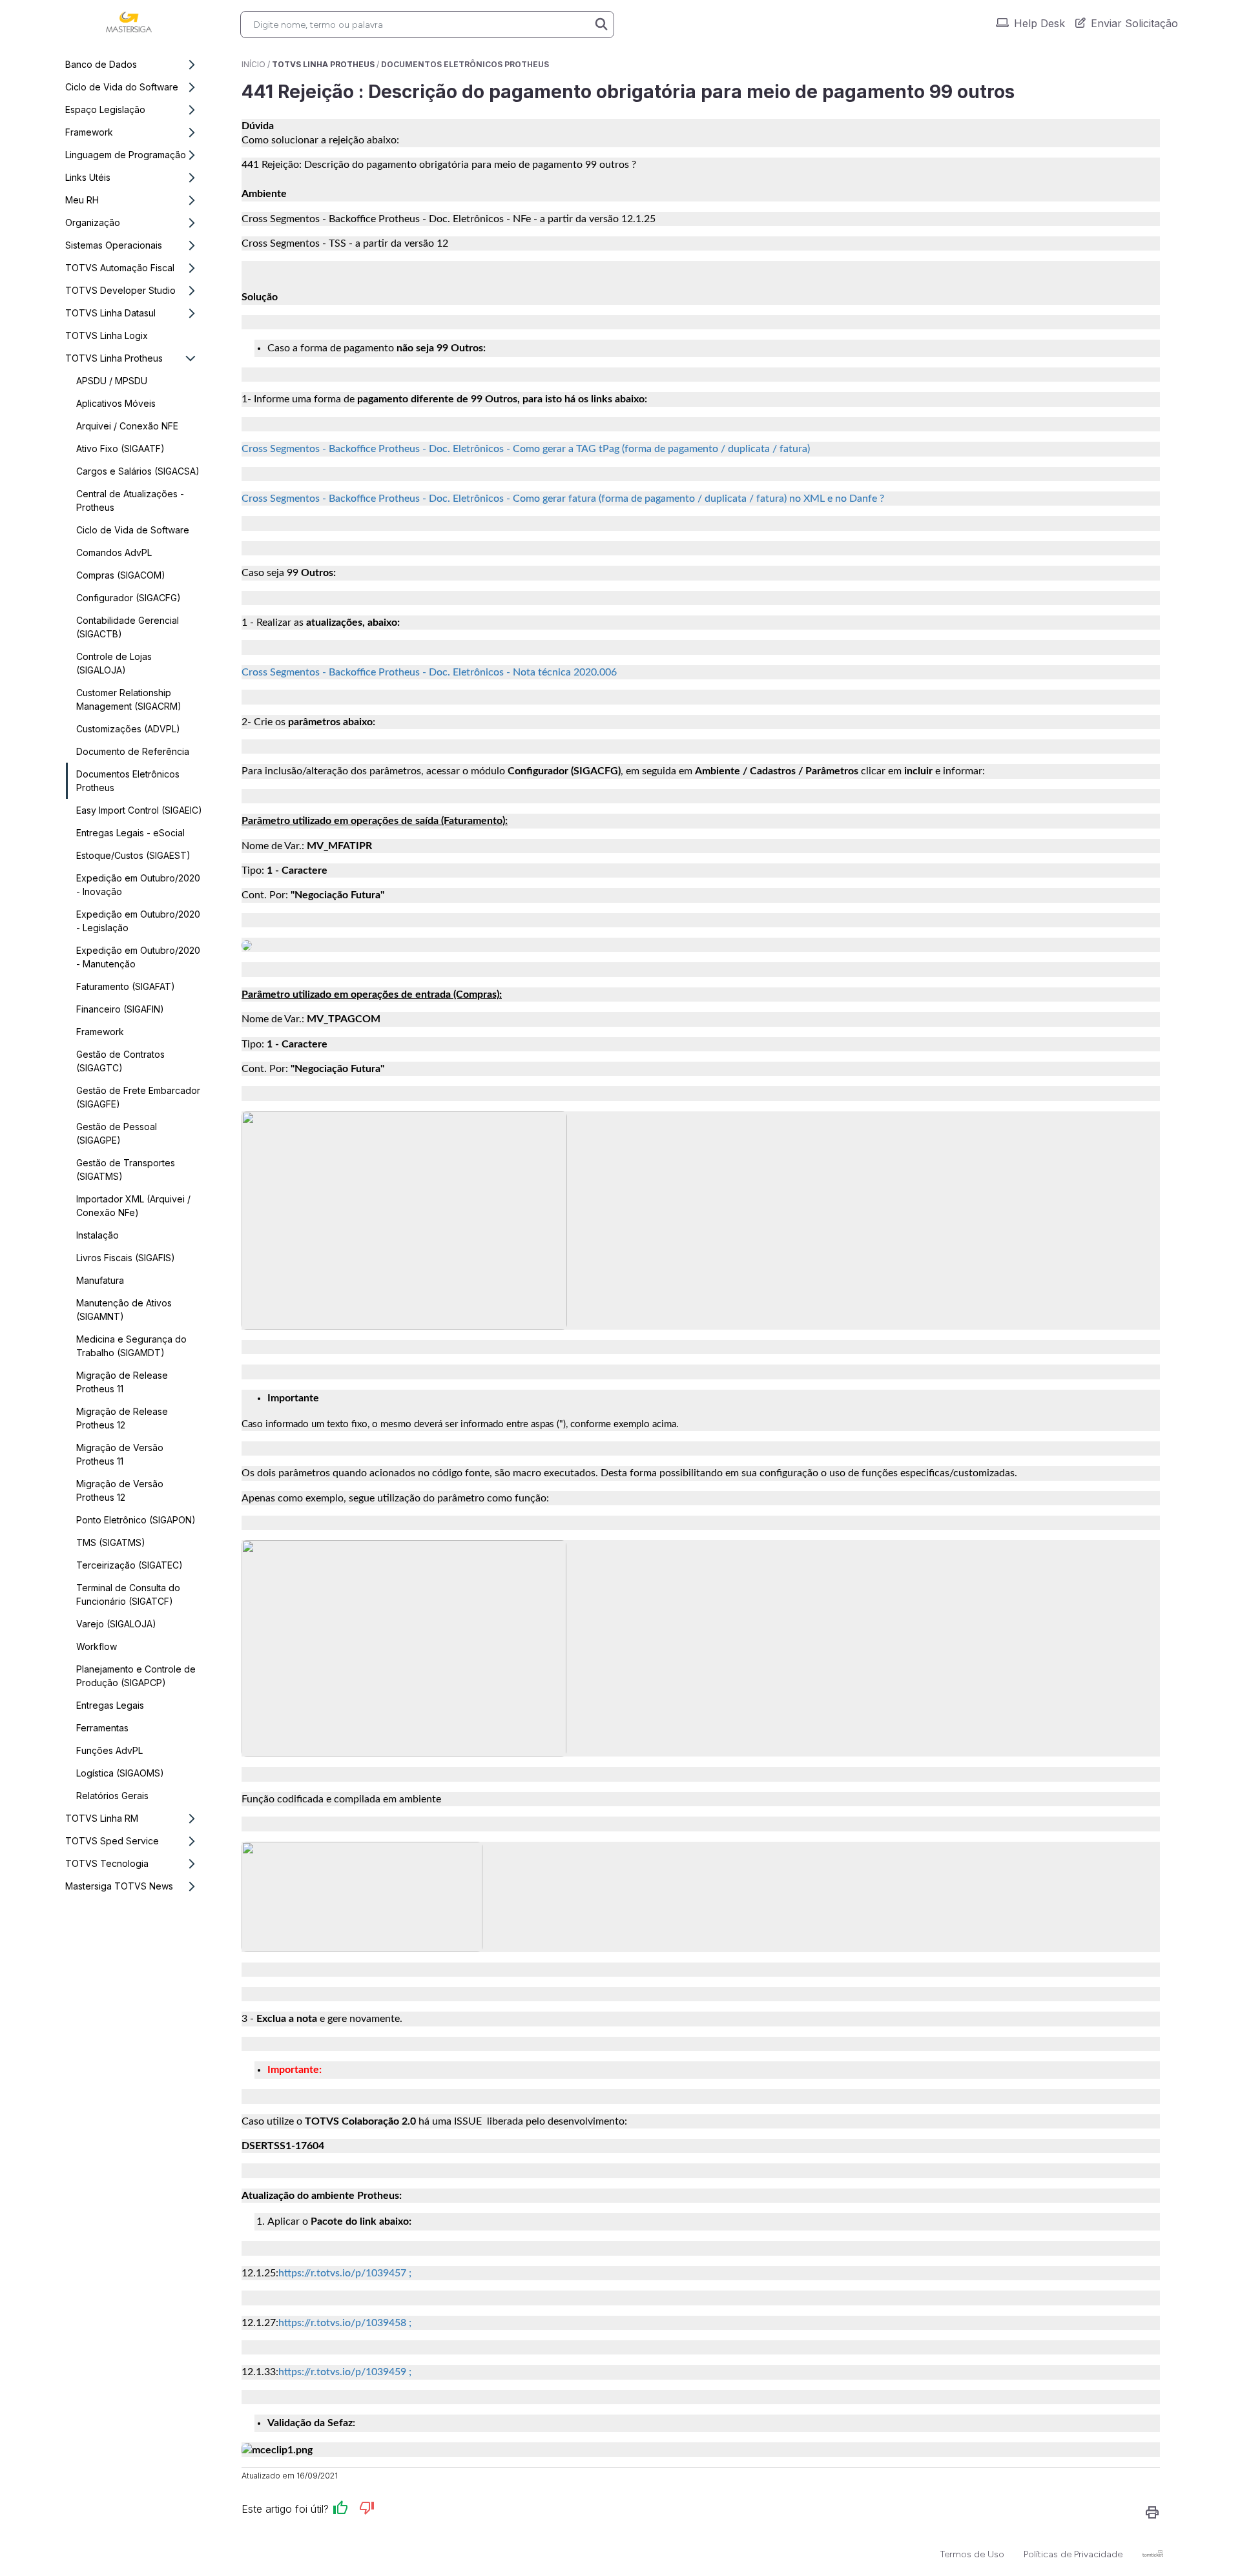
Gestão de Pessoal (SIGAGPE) (117, 1133)
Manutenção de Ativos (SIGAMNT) (124, 1310)
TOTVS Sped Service (112, 1841)
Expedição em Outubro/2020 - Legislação (138, 921)
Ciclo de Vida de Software (133, 530)
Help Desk (1039, 23)
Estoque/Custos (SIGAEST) (133, 855)
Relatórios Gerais (112, 1796)
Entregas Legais (110, 1705)
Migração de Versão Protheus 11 (120, 1454)
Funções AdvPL (109, 1750)
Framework (89, 132)
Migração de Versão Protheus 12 (120, 1490)
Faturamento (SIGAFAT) (126, 986)
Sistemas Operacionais (114, 245)
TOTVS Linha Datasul (110, 313)
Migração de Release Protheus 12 (122, 1418)
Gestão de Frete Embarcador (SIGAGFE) (138, 1097)
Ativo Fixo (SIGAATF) (120, 448)
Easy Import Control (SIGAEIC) (139, 810)
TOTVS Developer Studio (120, 290)
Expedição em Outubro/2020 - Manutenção (138, 957)
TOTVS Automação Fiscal (120, 268)
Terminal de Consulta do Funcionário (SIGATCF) (128, 1594)
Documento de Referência (133, 751)
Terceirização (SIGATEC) (129, 1565)
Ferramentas (102, 1728)
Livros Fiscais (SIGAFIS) (126, 1258)
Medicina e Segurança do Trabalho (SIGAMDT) (131, 1346)
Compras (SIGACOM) (121, 575)
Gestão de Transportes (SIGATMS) (126, 1170)
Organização (93, 222)
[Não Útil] (367, 2510)
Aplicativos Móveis (116, 403)
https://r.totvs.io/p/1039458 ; (345, 2323)
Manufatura (100, 1280)
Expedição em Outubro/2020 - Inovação (138, 885)
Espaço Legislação (105, 109)
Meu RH (82, 200)
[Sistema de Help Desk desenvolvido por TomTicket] (1153, 2553)
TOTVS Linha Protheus (114, 358)
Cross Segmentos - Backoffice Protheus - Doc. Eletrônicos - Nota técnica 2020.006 (429, 672)
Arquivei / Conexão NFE (127, 426)
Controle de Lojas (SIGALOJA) (114, 663)
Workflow (97, 1646)
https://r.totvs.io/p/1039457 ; (345, 2273)
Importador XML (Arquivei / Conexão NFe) (133, 1206)
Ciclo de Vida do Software (122, 87)
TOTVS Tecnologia (107, 1863)
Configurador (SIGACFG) (129, 598)
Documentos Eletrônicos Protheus (128, 781)
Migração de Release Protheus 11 (122, 1382)
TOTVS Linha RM (102, 1818)
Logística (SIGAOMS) (120, 1773)
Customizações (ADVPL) (128, 729)
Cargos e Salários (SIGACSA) (138, 471)
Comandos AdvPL (114, 552)
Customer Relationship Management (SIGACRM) (129, 699)
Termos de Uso (972, 2554)
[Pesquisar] (601, 25)
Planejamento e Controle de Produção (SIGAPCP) (136, 1676)
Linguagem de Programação (126, 155)
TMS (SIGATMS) (111, 1542)
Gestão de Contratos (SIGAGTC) (120, 1061)
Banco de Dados (101, 64)
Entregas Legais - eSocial (130, 833)
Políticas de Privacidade (1073, 2554)
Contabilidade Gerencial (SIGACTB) (128, 627)
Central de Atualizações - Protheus (130, 500)
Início (253, 64)
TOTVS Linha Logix (107, 335)
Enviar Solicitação (1134, 23)
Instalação (98, 1235)
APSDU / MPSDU (112, 381)
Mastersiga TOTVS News (119, 1886)
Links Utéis (88, 177)
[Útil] (340, 2510)
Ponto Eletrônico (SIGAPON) (136, 1520)
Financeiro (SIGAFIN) (120, 1009)
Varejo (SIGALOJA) (116, 1624)
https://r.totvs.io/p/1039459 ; (345, 2372)
